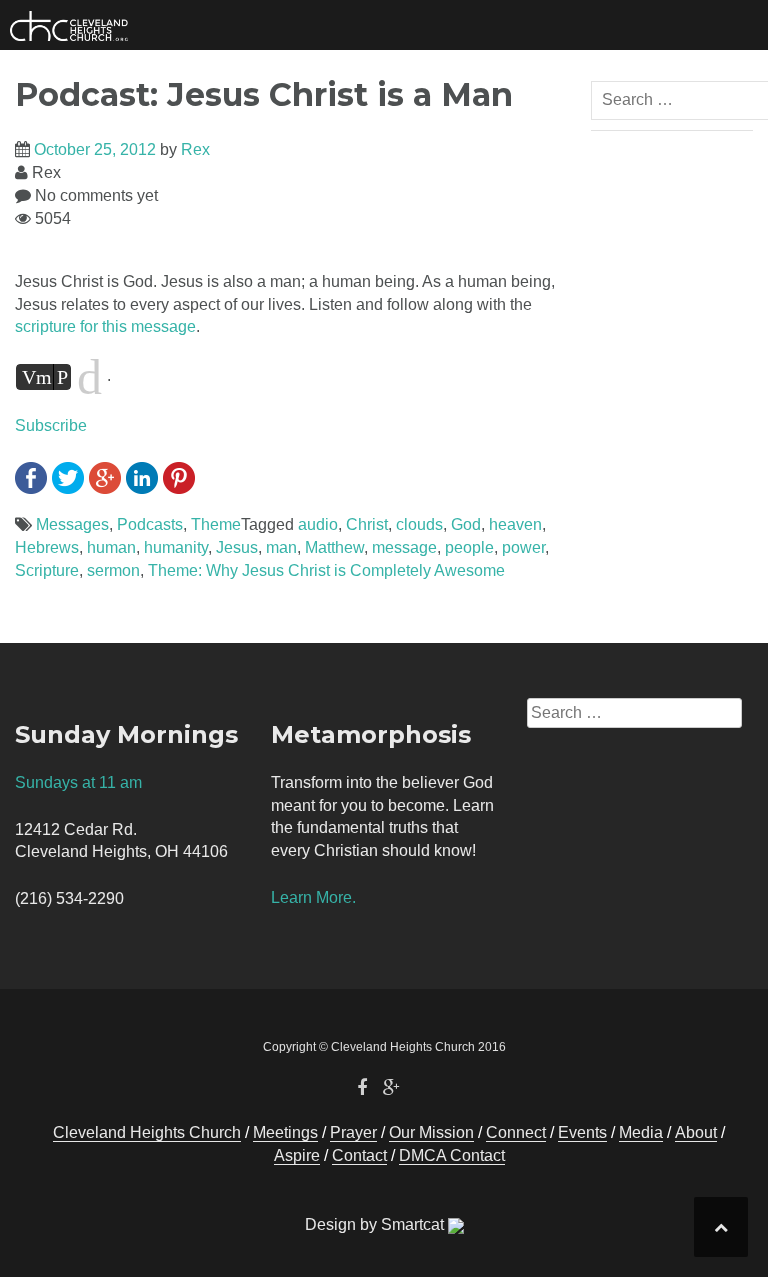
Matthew (334, 547)
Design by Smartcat (376, 1224)
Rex (195, 149)
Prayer (353, 1132)
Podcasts (150, 524)
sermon (113, 570)
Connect (516, 1132)
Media (641, 1132)
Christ (367, 524)
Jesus (237, 547)
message (404, 547)
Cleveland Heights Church (147, 1132)
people (469, 547)
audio (318, 524)
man (281, 547)
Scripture (47, 570)
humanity (176, 547)
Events (582, 1132)
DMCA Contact (452, 1155)
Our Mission (431, 1132)
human (111, 547)
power (523, 547)
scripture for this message (105, 326)
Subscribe (51, 425)
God (466, 524)
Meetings (285, 1132)
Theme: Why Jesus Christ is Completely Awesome (326, 570)
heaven (515, 524)
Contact (359, 1155)
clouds (419, 524)
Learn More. (313, 897)
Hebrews (47, 547)
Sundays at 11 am (78, 782)
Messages (72, 524)
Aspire (297, 1155)
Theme (216, 524)
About (696, 1132)
